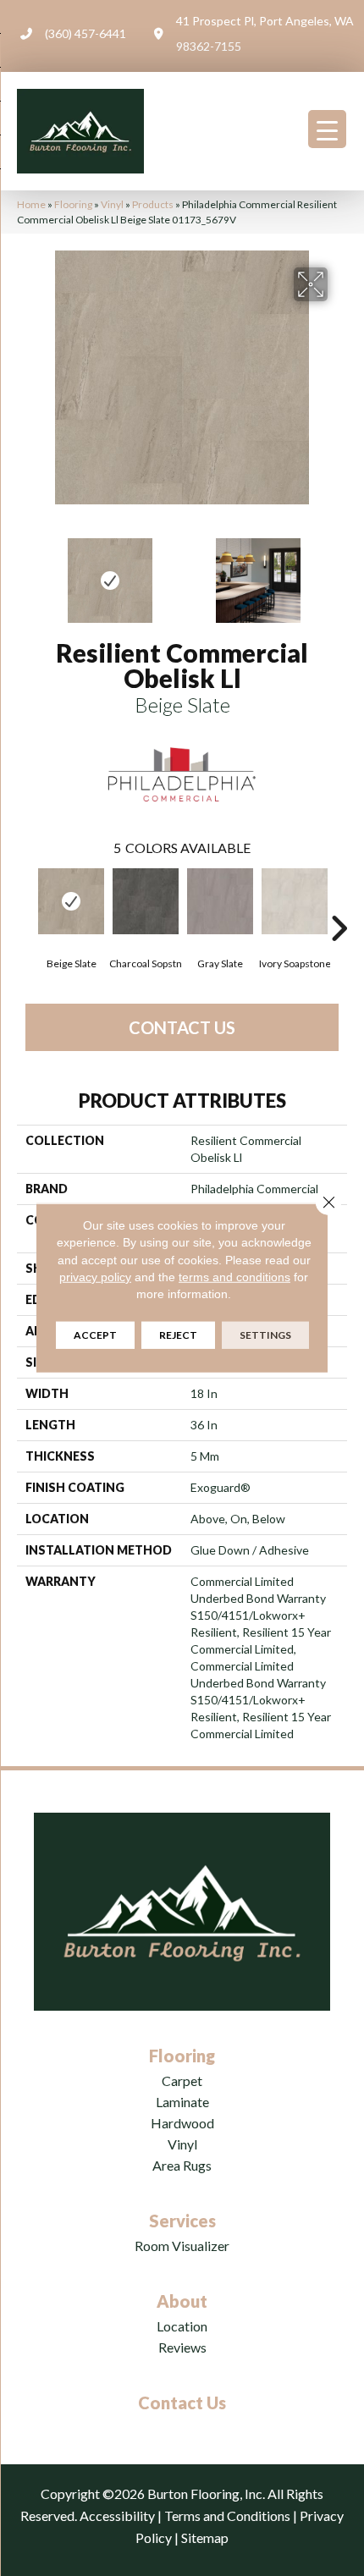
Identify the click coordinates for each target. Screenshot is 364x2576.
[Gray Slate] (220, 901)
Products (153, 204)
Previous (25, 572)
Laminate (182, 2102)
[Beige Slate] (71, 901)
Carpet (182, 2081)
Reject (178, 1335)
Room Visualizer (182, 2246)
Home (31, 204)
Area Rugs (182, 2165)
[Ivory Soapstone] (295, 901)
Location (182, 2326)
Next (339, 572)
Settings (265, 1335)
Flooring (73, 204)
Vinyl (112, 204)
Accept (95, 1335)
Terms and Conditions (227, 2515)
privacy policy (95, 1277)
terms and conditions (234, 1277)
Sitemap (205, 2537)
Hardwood (182, 2123)
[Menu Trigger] (327, 129)
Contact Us (182, 1027)
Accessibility (117, 2515)
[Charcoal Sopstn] (146, 901)
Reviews (182, 2347)
